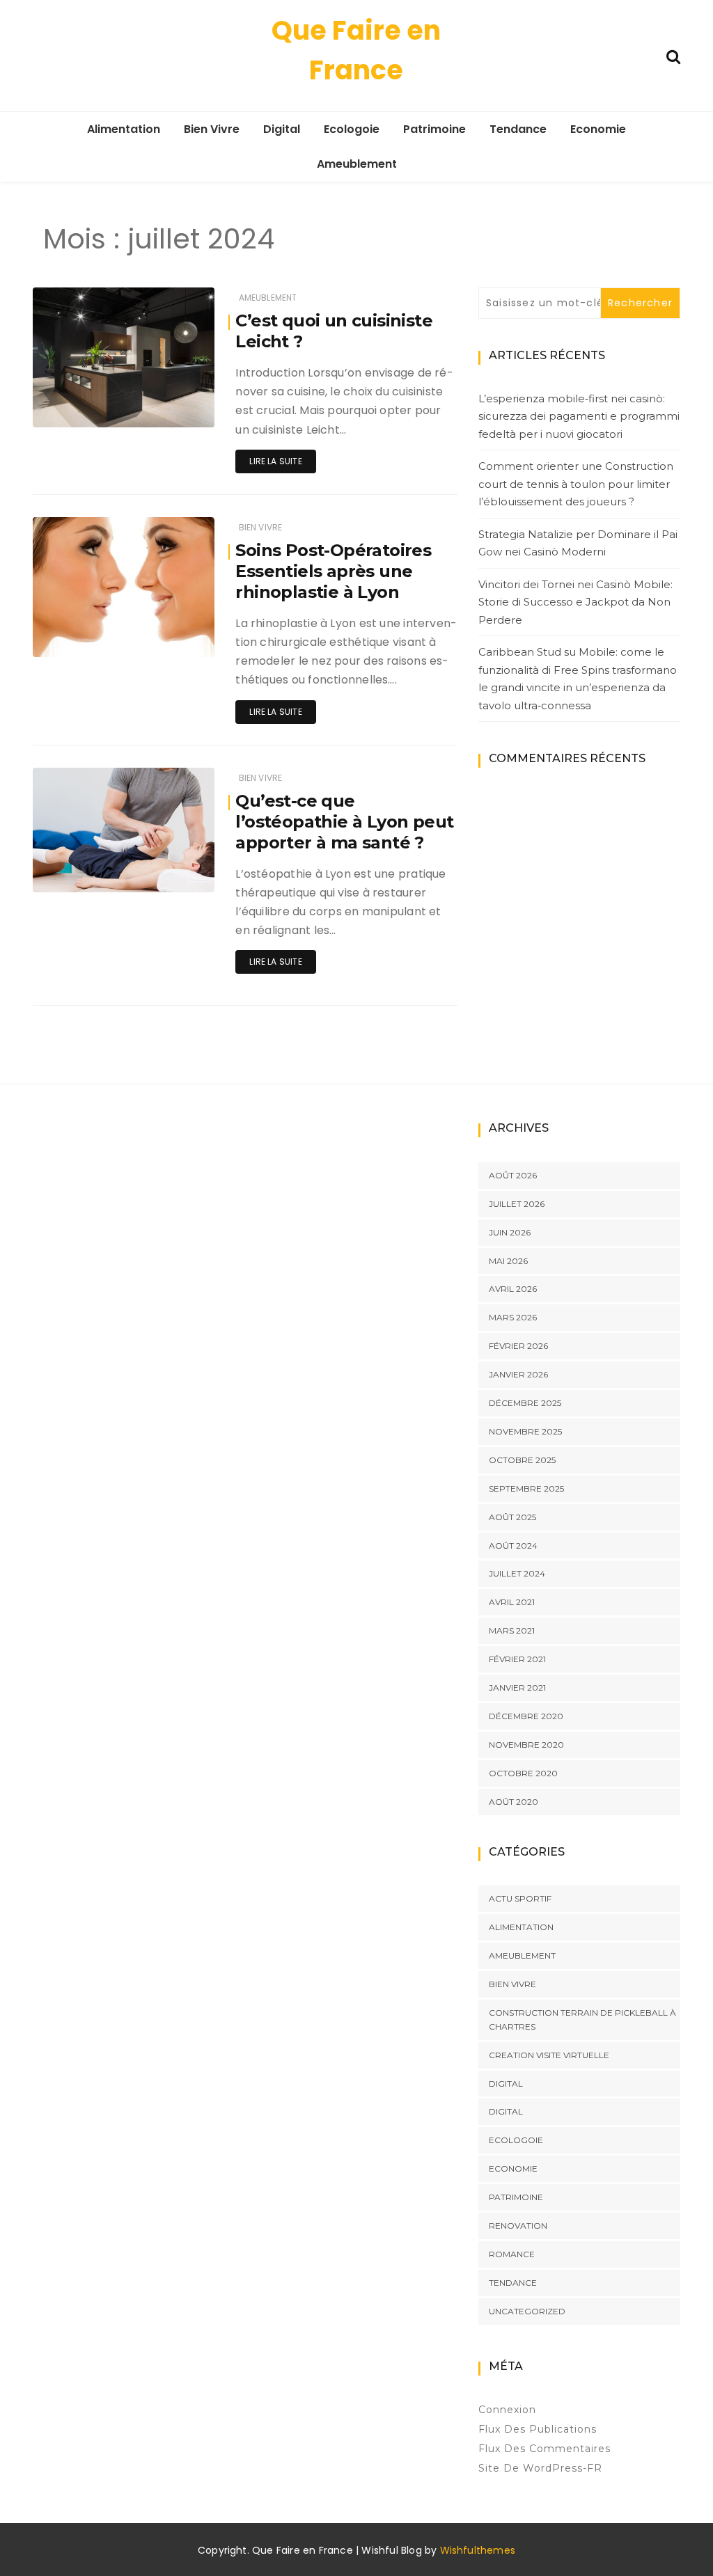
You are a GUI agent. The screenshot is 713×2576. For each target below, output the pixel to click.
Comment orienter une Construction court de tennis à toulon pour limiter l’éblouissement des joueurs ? (576, 484)
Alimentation (124, 129)
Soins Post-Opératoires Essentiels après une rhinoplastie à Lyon (333, 571)
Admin (89, 408)
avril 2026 (513, 1289)
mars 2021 (512, 1630)
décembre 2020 (526, 1716)
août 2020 (514, 1802)
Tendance (518, 129)
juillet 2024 (517, 1573)
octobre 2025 (522, 1460)
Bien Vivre (212, 129)
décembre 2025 (525, 1403)
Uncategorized (527, 2311)
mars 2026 (513, 1317)
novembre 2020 (526, 1745)
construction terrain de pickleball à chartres (582, 2020)
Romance (512, 2254)
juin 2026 (510, 1232)
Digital (282, 129)
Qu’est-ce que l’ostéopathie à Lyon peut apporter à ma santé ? (344, 822)
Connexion (507, 2410)
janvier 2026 (518, 1374)
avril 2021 (512, 1602)
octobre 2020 (523, 1773)
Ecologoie (352, 129)
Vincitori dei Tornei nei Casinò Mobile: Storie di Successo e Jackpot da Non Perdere (575, 602)
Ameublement (357, 164)
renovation (518, 2226)
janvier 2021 (517, 1688)
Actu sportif (520, 1898)
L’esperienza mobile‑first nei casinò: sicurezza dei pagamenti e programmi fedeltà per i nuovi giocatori (579, 416)
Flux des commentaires (544, 2449)
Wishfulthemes (478, 2550)
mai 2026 (508, 1261)
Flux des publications (538, 2429)
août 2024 (513, 1546)
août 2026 (513, 1175)
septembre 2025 (526, 1488)
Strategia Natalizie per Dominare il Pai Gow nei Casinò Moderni (578, 543)
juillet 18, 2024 (167, 407)
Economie (598, 129)
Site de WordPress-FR (540, 2468)
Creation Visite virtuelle (549, 2055)
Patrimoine (434, 129)
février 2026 (518, 1346)
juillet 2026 (517, 1204)
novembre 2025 (525, 1431)
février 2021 (517, 1659)
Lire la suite (275, 461)
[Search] (673, 55)
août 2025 (512, 1517)
